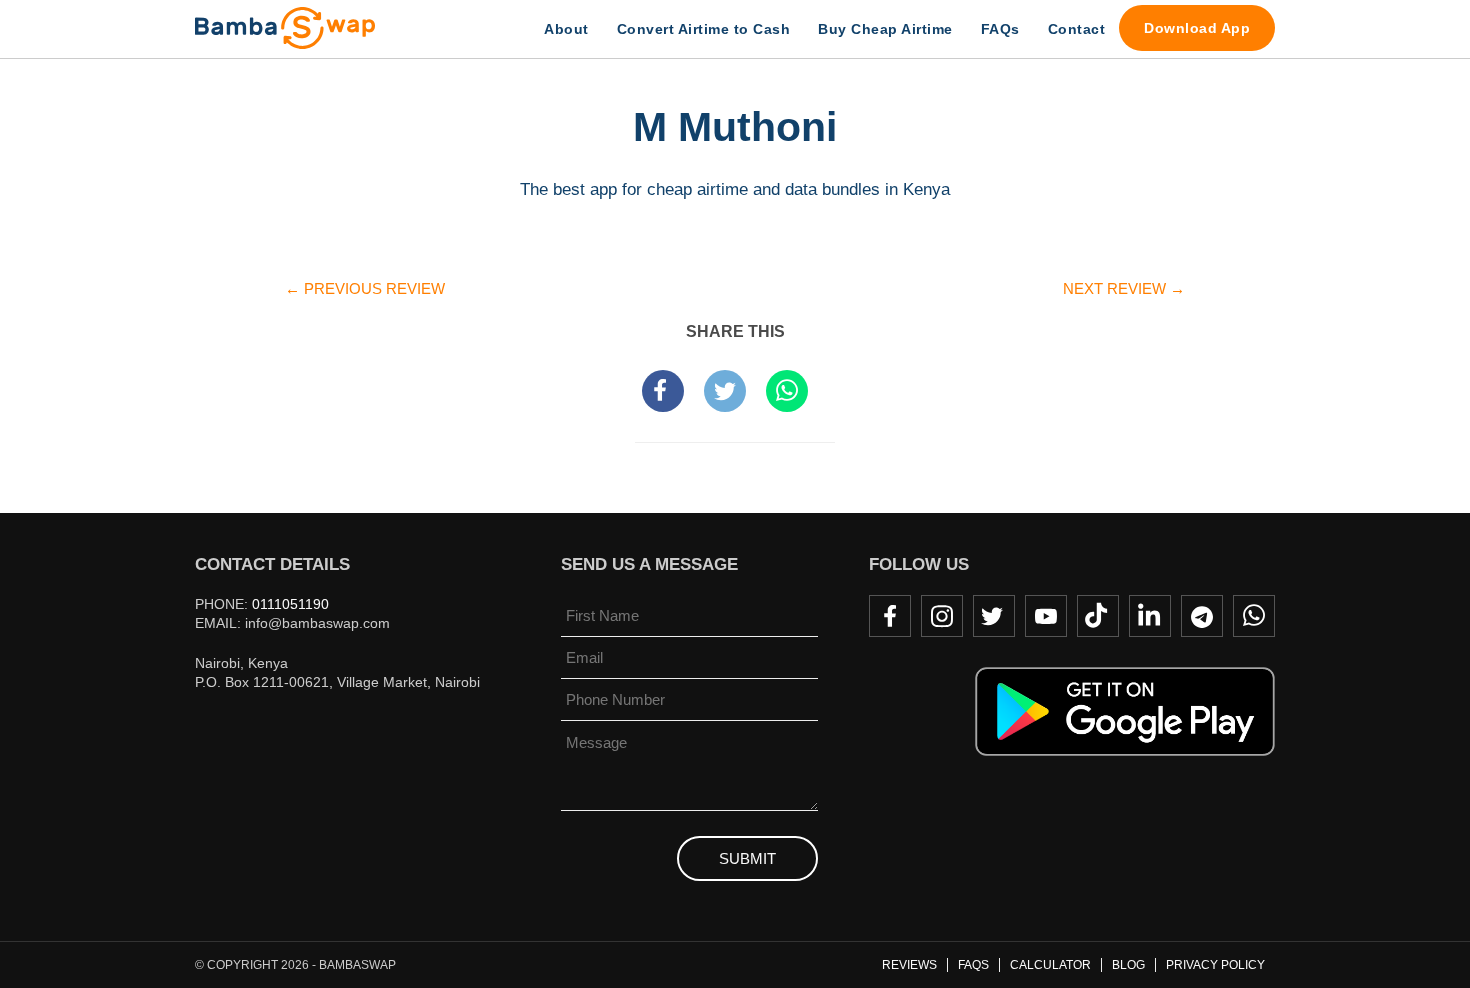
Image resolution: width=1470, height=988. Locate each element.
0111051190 (290, 604)
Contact (1077, 29)
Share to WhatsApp (787, 391)
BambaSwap (305, 28)
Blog (1128, 965)
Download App (1197, 28)
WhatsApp (1254, 616)
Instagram (942, 616)
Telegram (1202, 616)
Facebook (890, 616)
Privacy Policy (1215, 965)
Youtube (1046, 616)
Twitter (994, 616)
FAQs (1000, 29)
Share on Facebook (663, 391)
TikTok (1098, 616)
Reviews (909, 965)
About (566, 29)
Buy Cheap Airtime (885, 29)
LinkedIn (1150, 616)
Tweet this (725, 391)
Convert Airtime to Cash (704, 29)
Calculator (1050, 965)
